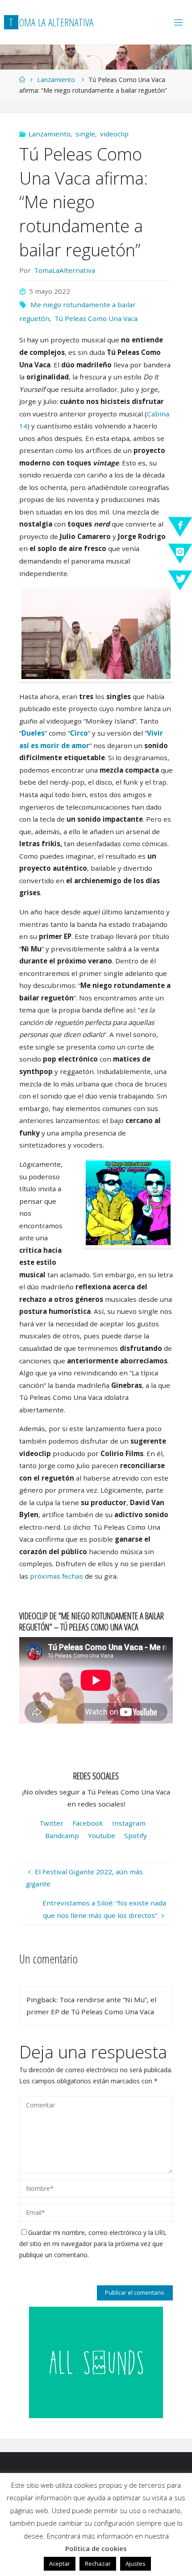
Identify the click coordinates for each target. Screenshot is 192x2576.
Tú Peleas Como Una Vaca (96, 318)
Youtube (102, 1835)
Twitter (51, 1823)
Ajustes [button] (136, 2564)
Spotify (136, 1835)
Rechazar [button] (98, 2564)
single (85, 134)
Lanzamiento (56, 80)
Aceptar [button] (60, 2564)
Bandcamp (62, 1835)
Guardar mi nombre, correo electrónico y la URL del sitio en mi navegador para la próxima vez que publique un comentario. (93, 2244)
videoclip (114, 134)
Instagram (129, 1823)
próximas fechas (56, 1576)
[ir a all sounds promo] (96, 2362)
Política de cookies (96, 2548)
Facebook (88, 1823)
